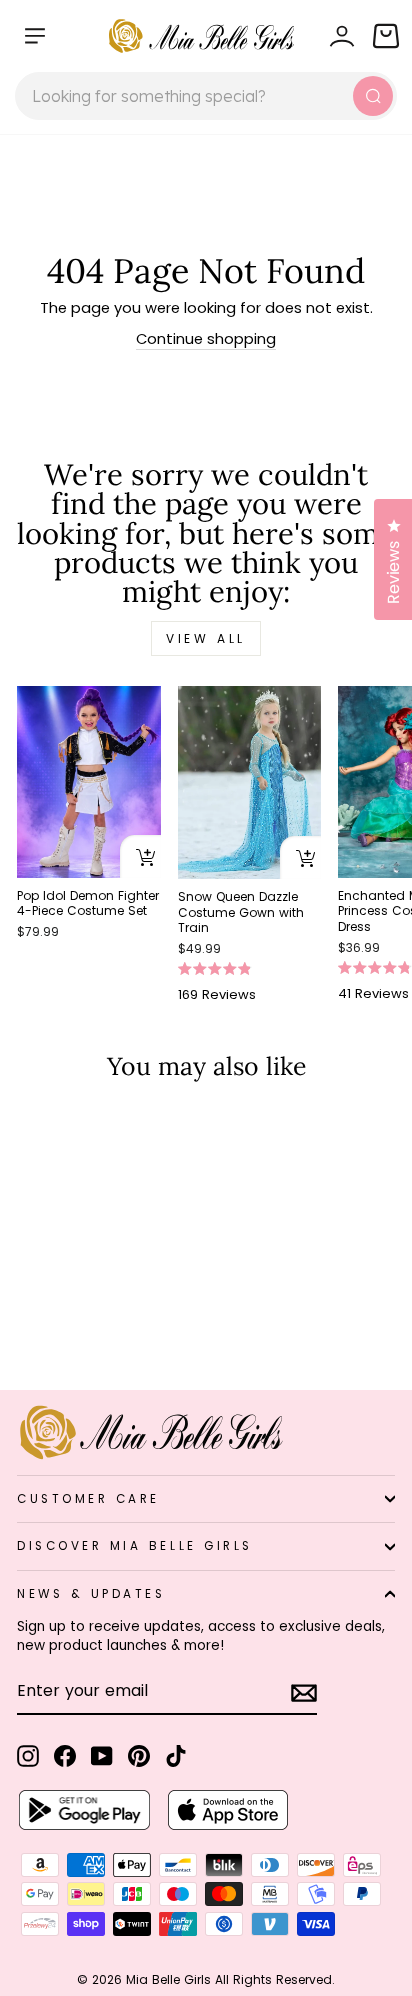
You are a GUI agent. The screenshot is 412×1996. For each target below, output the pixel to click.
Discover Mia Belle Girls (135, 1546)
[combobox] (206, 96)
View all (206, 638)
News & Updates (91, 1594)
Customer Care (88, 1499)
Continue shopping (206, 339)
